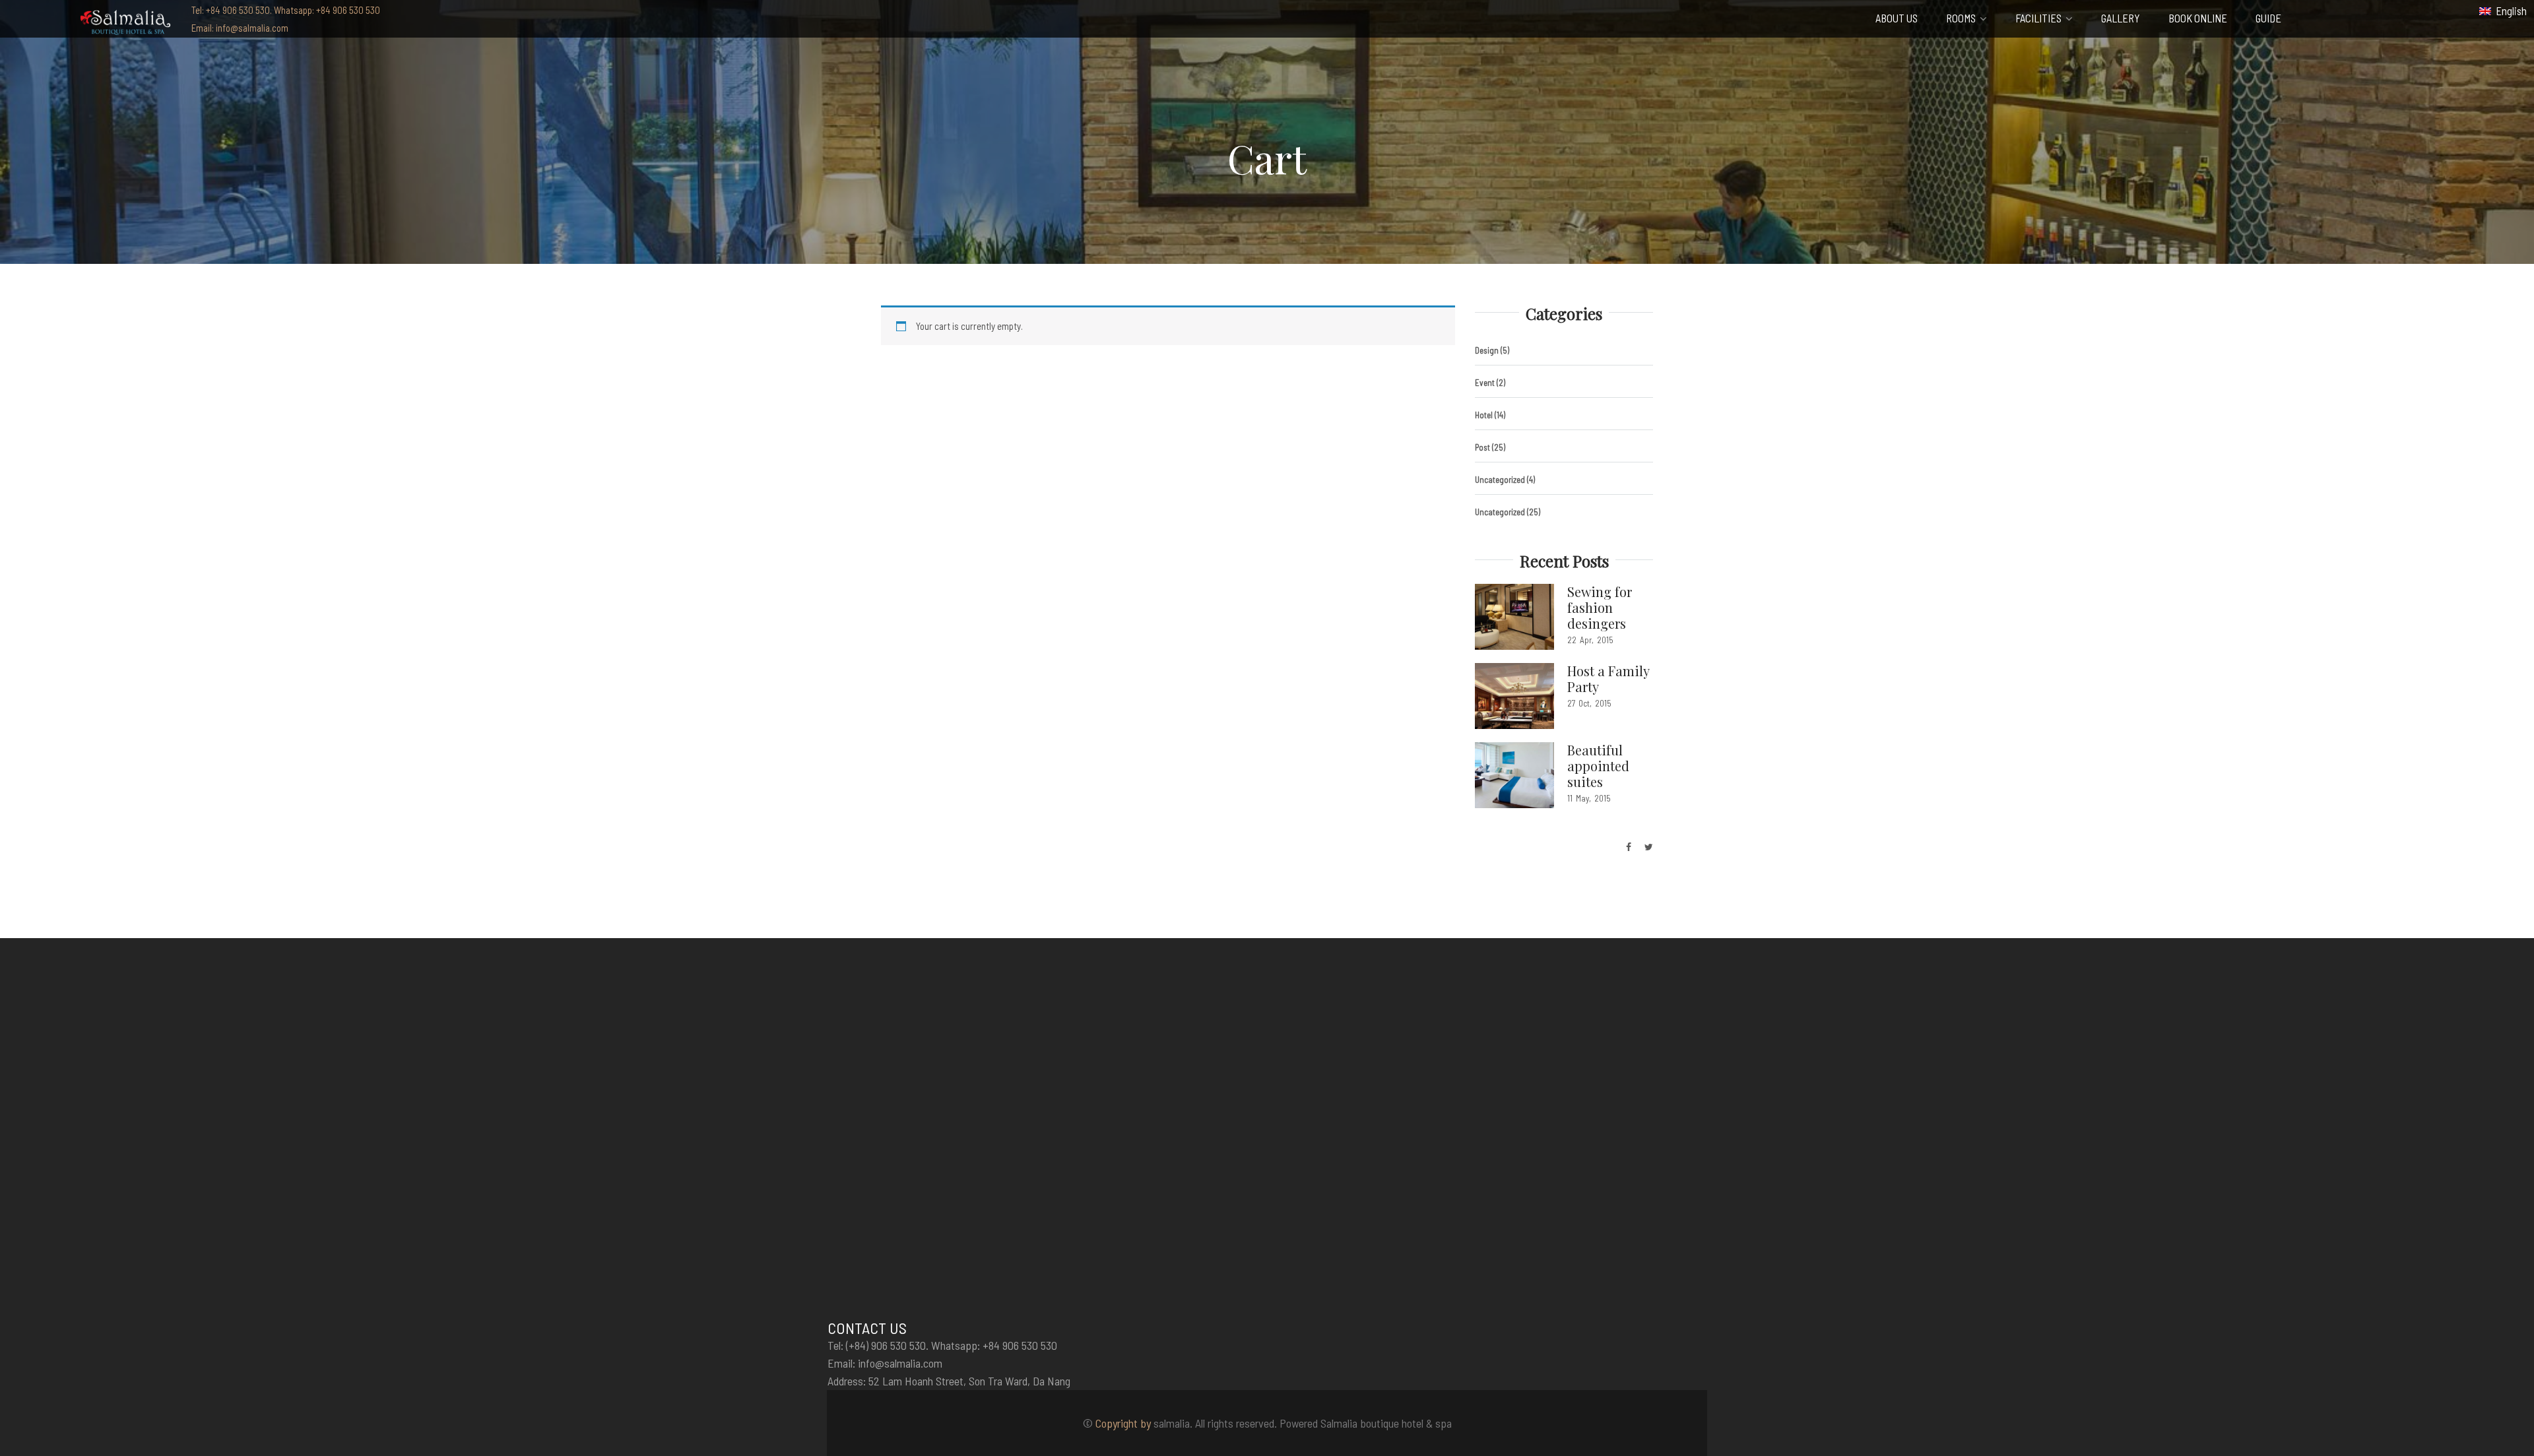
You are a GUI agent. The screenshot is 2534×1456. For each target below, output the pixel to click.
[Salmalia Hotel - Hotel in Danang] (125, 21)
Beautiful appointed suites (1598, 766)
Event (1485, 383)
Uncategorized (1500, 480)
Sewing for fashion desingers (1600, 607)
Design (1487, 350)
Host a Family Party (1608, 679)
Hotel (1484, 415)
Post (1482, 447)
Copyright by (1123, 1423)
